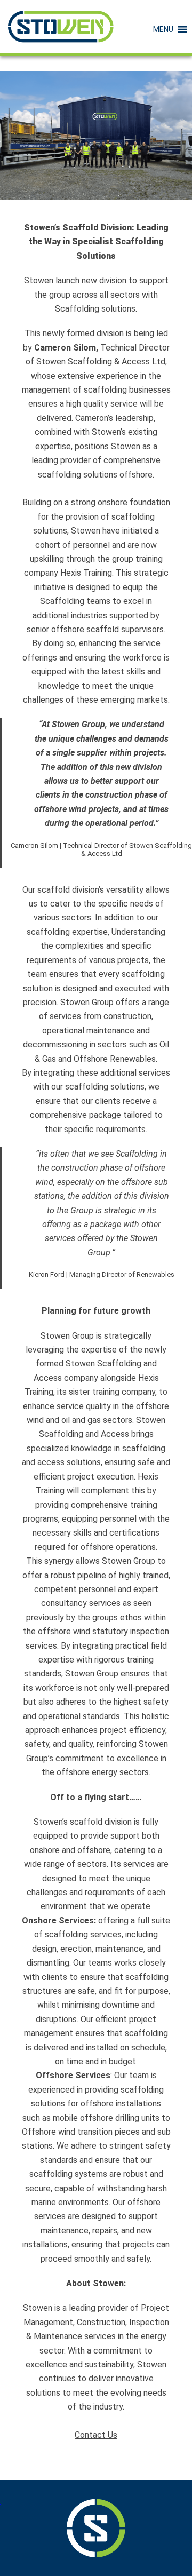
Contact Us (96, 2435)
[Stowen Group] (61, 27)
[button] (163, 29)
